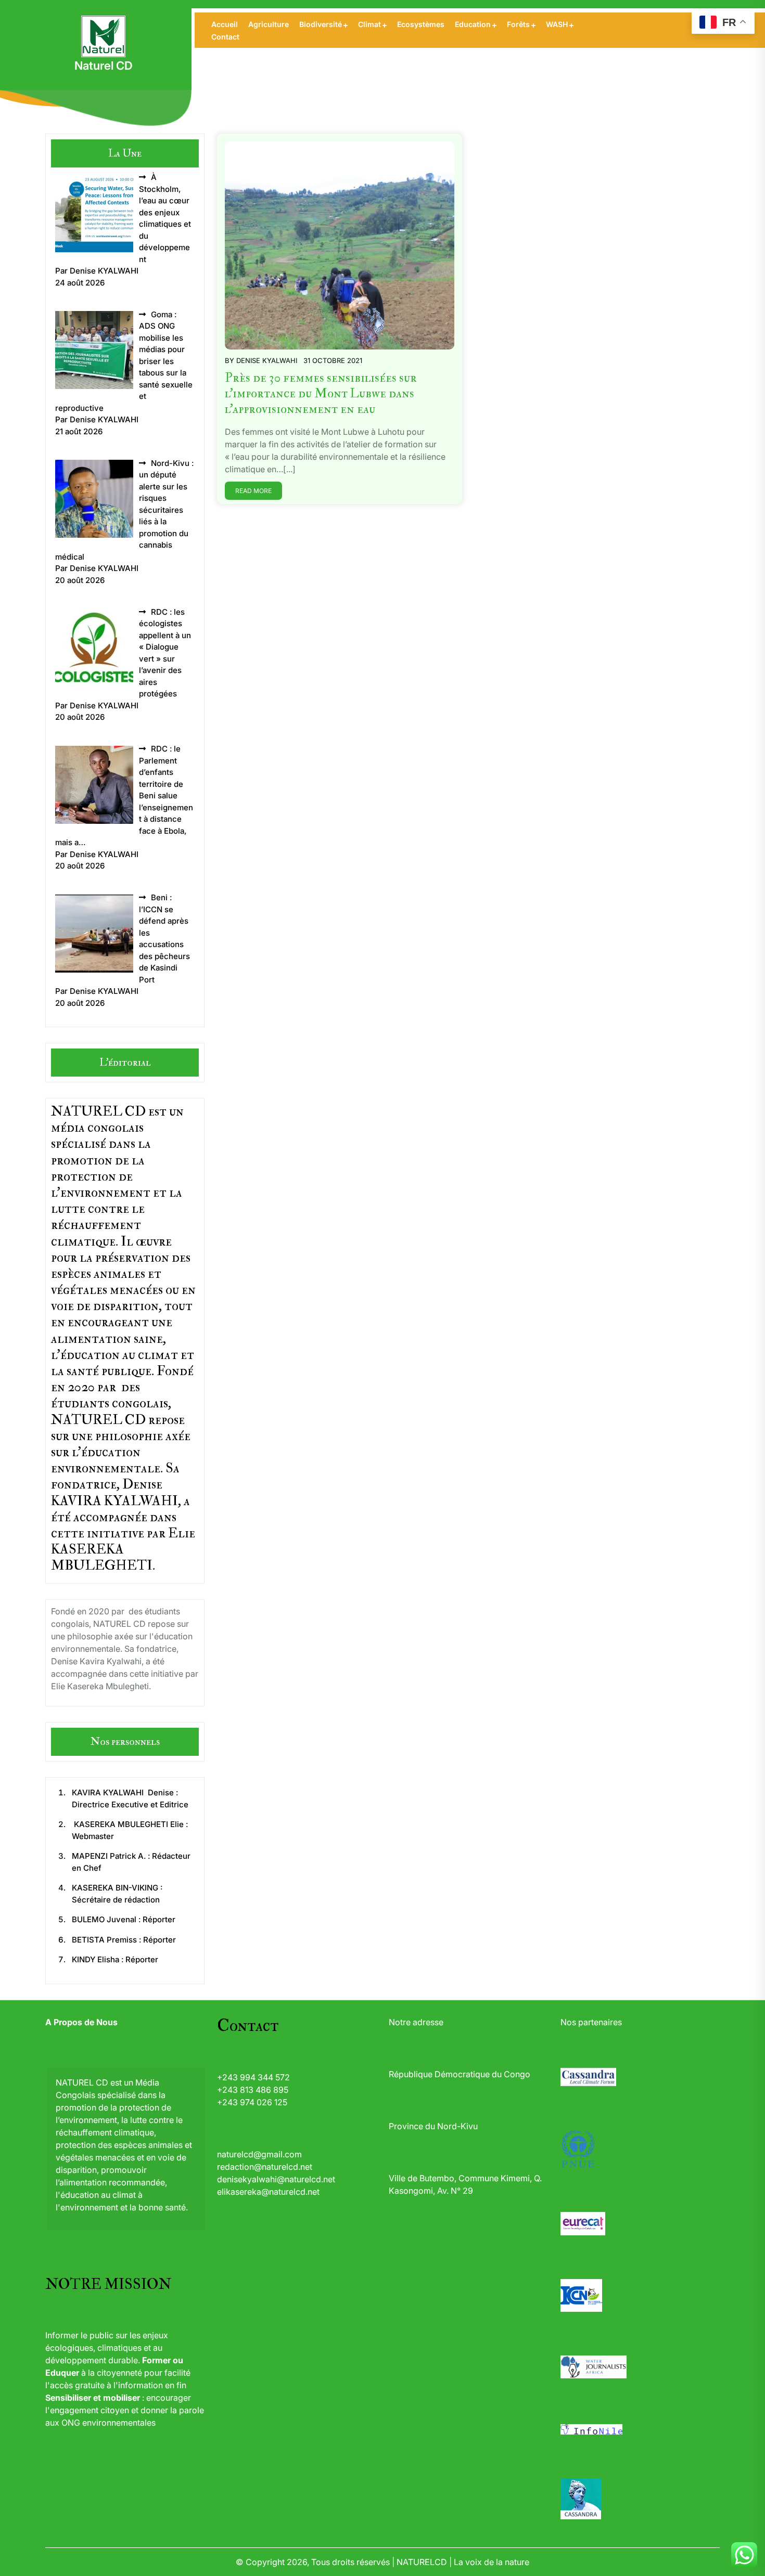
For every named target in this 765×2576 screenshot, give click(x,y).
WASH (557, 24)
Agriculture (269, 24)
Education (473, 24)
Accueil (225, 24)
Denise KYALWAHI (267, 360)
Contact (225, 37)
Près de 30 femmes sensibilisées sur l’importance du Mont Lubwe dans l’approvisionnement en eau (321, 393)
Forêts (518, 24)
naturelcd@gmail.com (259, 2154)
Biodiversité (321, 24)
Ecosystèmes (421, 24)
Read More (253, 491)
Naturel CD (104, 66)
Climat (369, 24)
